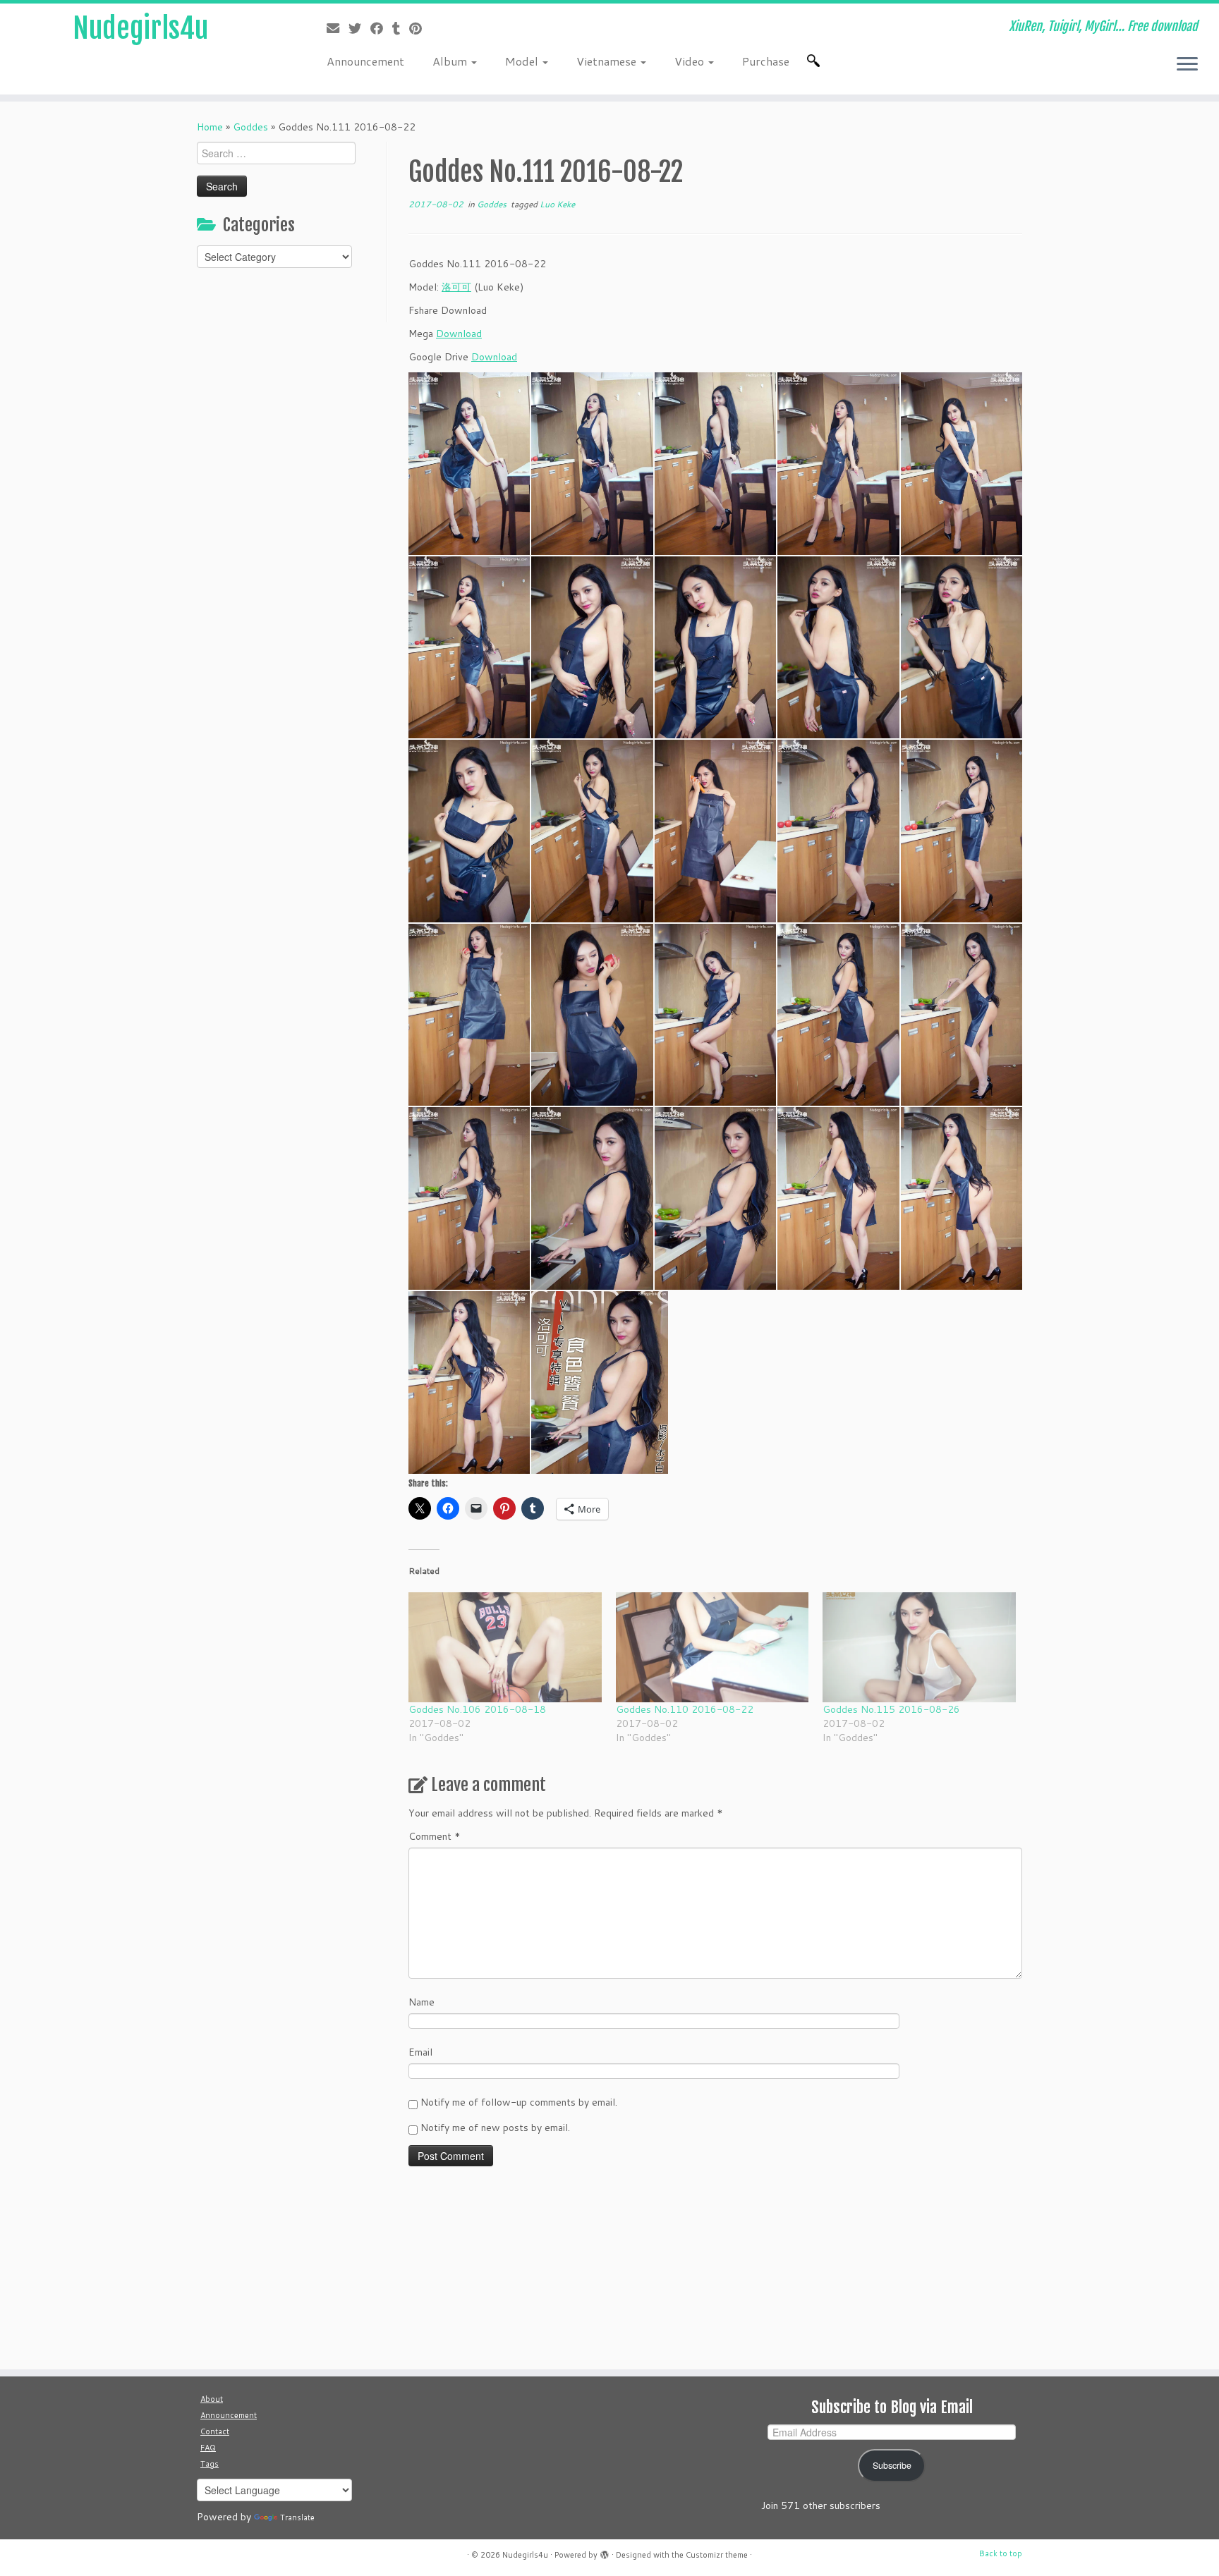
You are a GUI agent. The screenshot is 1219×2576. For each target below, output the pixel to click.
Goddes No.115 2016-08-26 (891, 1709)
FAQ (208, 2448)
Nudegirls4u (140, 28)
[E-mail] (338, 28)
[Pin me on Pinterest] (420, 28)
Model (523, 61)
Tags (210, 2464)
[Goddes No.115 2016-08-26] (919, 1647)
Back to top (1001, 2553)
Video (691, 61)
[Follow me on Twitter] (359, 28)
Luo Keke (557, 204)
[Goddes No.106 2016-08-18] (505, 1647)
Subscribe (892, 2465)
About (212, 2399)
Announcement (365, 61)
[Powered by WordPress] (605, 2552)
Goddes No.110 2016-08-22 (685, 1709)
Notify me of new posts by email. (495, 2128)
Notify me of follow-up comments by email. (519, 2102)
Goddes (250, 127)
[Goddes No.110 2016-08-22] (712, 1647)
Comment (435, 1836)
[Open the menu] (1187, 65)
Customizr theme (717, 2555)
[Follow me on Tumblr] (401, 28)
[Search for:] (816, 61)
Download (459, 334)
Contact (215, 2431)
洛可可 (456, 287)
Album (451, 61)
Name (422, 2002)
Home (210, 127)
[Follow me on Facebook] (381, 28)
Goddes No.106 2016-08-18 (477, 1709)
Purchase (766, 61)
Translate (297, 2517)
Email (420, 2052)
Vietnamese (608, 61)
